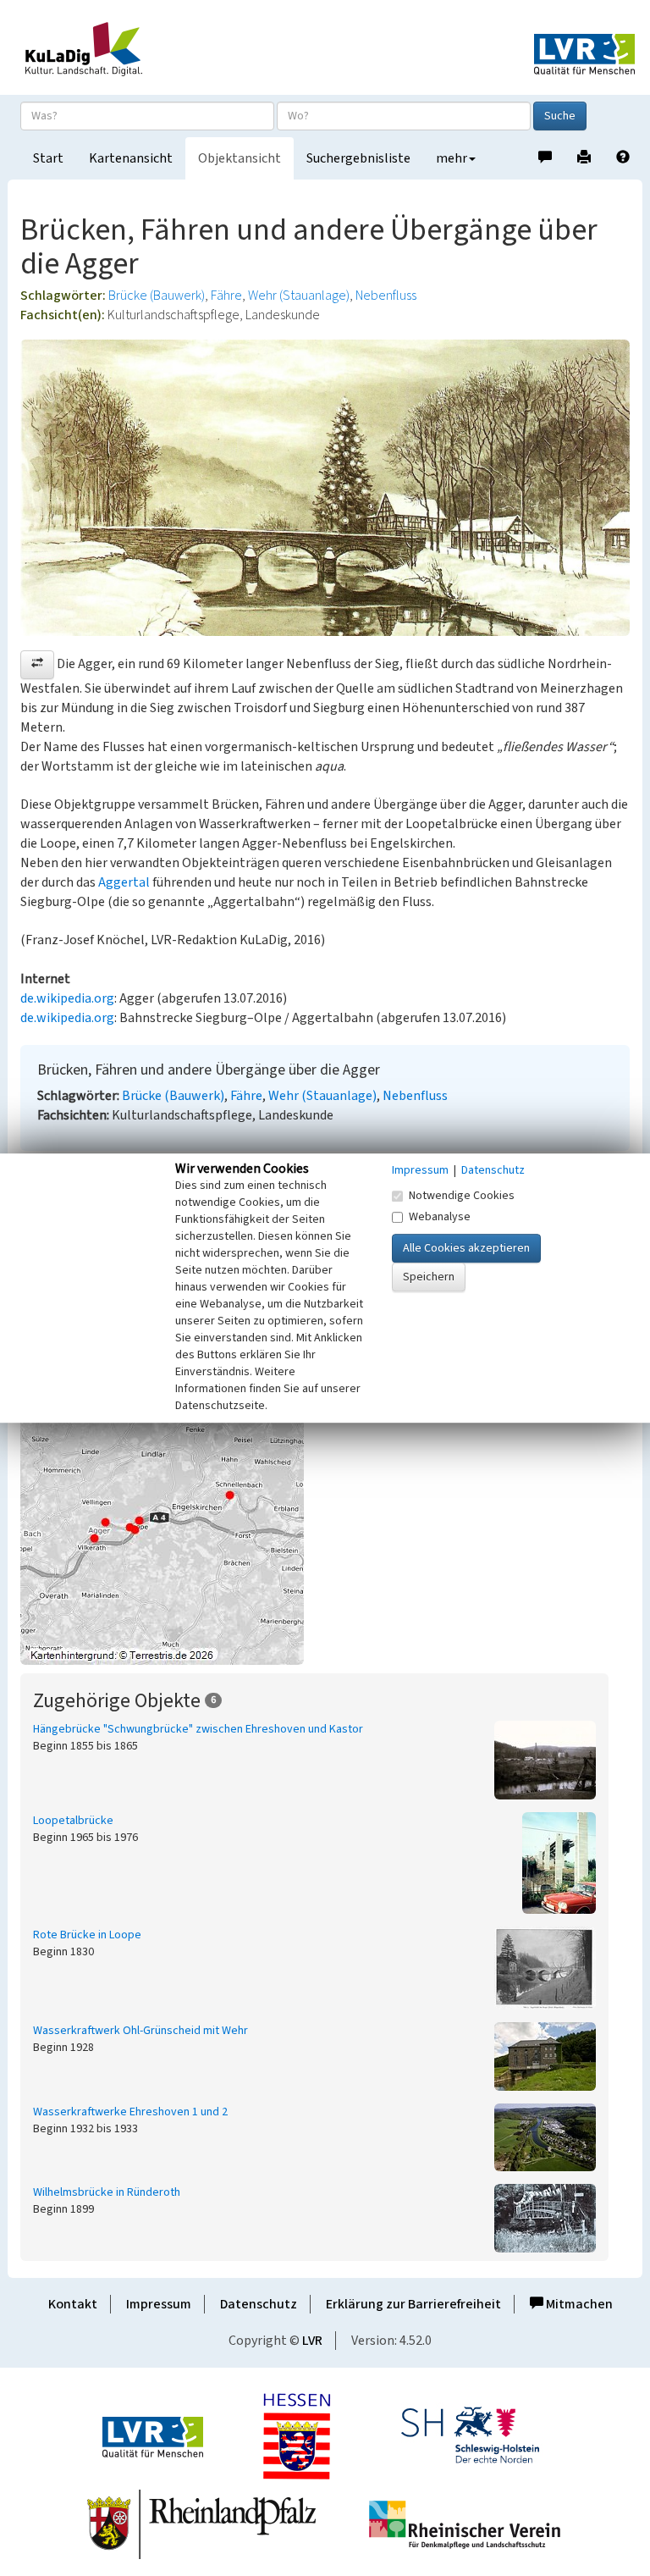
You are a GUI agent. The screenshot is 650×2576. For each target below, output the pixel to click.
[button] (37, 665)
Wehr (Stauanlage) (299, 296)
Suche (560, 116)
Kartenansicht (131, 158)
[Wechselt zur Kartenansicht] (325, 1517)
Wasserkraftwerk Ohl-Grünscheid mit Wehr (140, 2031)
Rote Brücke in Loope (87, 1935)
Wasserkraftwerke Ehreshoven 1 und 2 (130, 2112)
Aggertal (124, 882)
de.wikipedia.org (67, 998)
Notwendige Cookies (462, 1196)
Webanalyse (440, 1217)
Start (48, 158)
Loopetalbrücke (73, 1821)
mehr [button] (452, 158)
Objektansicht (240, 158)
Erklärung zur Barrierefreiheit (413, 2304)
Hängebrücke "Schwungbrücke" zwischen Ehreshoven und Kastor (198, 1729)
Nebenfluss (386, 296)
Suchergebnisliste (358, 158)
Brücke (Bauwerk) (157, 296)
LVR (312, 2341)
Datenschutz (259, 2304)
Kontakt (73, 2304)
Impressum (159, 2304)
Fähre (226, 296)
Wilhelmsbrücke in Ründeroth (107, 2192)
